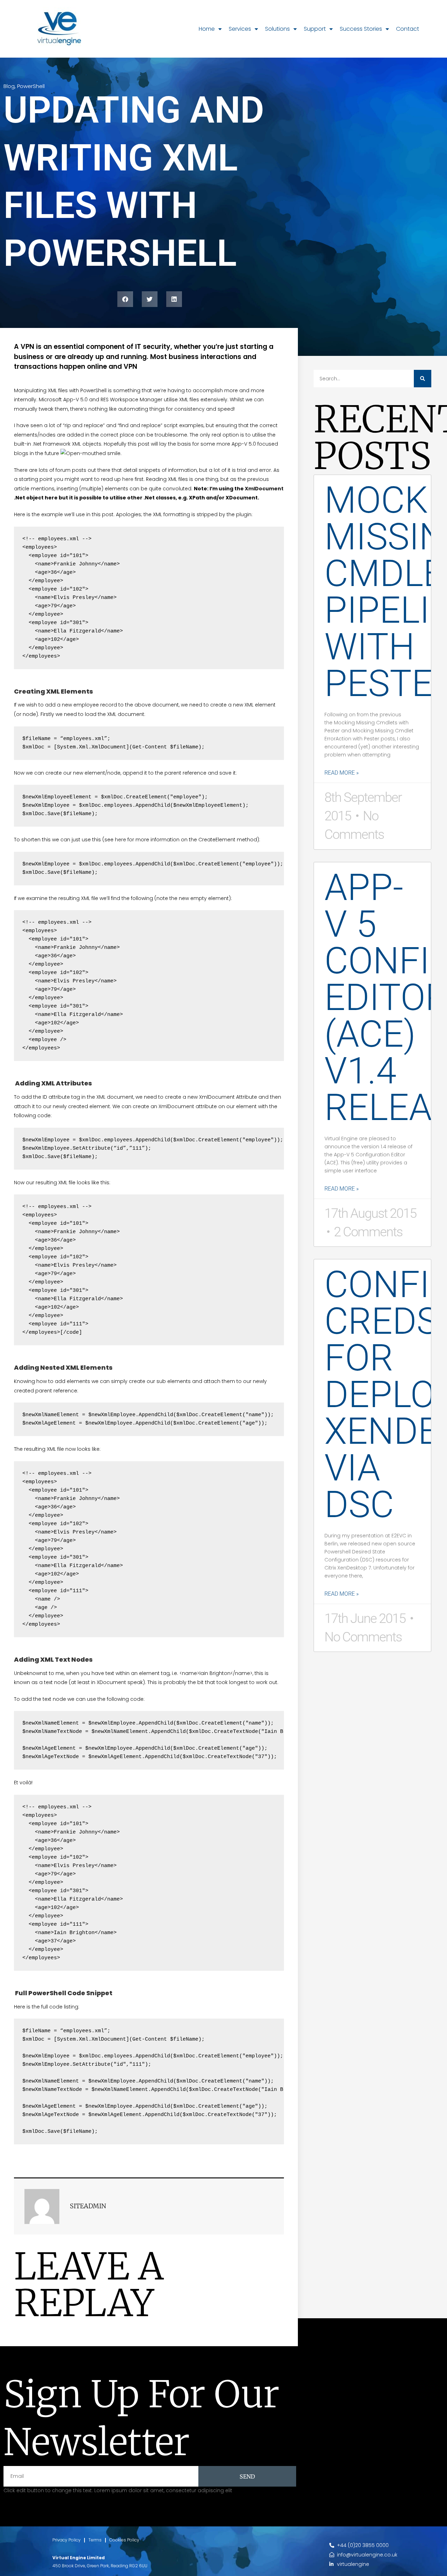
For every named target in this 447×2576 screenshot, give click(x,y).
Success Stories (361, 29)
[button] (125, 299)
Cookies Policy (124, 2540)
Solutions (277, 29)
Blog (9, 86)
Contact (408, 29)
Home (207, 29)
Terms (95, 2540)
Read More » (342, 773)
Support (315, 29)
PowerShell (31, 86)
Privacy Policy (67, 2540)
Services (240, 29)
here (128, 479)
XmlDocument (264, 489)
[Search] (423, 379)
